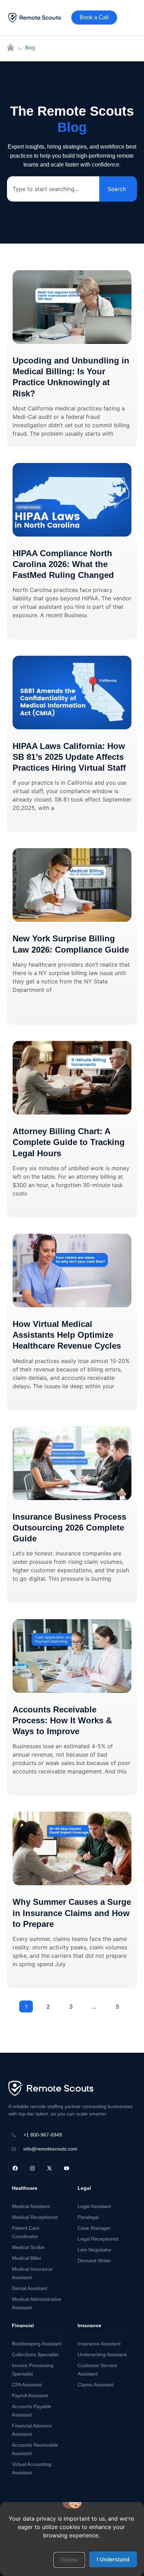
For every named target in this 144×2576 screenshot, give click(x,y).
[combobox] (53, 189)
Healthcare (25, 2188)
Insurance (89, 2325)
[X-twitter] (49, 2168)
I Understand (113, 2559)
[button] (69, 2560)
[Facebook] (15, 2168)
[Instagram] (32, 2168)
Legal (84, 2188)
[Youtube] (67, 2168)
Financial (23, 2325)
